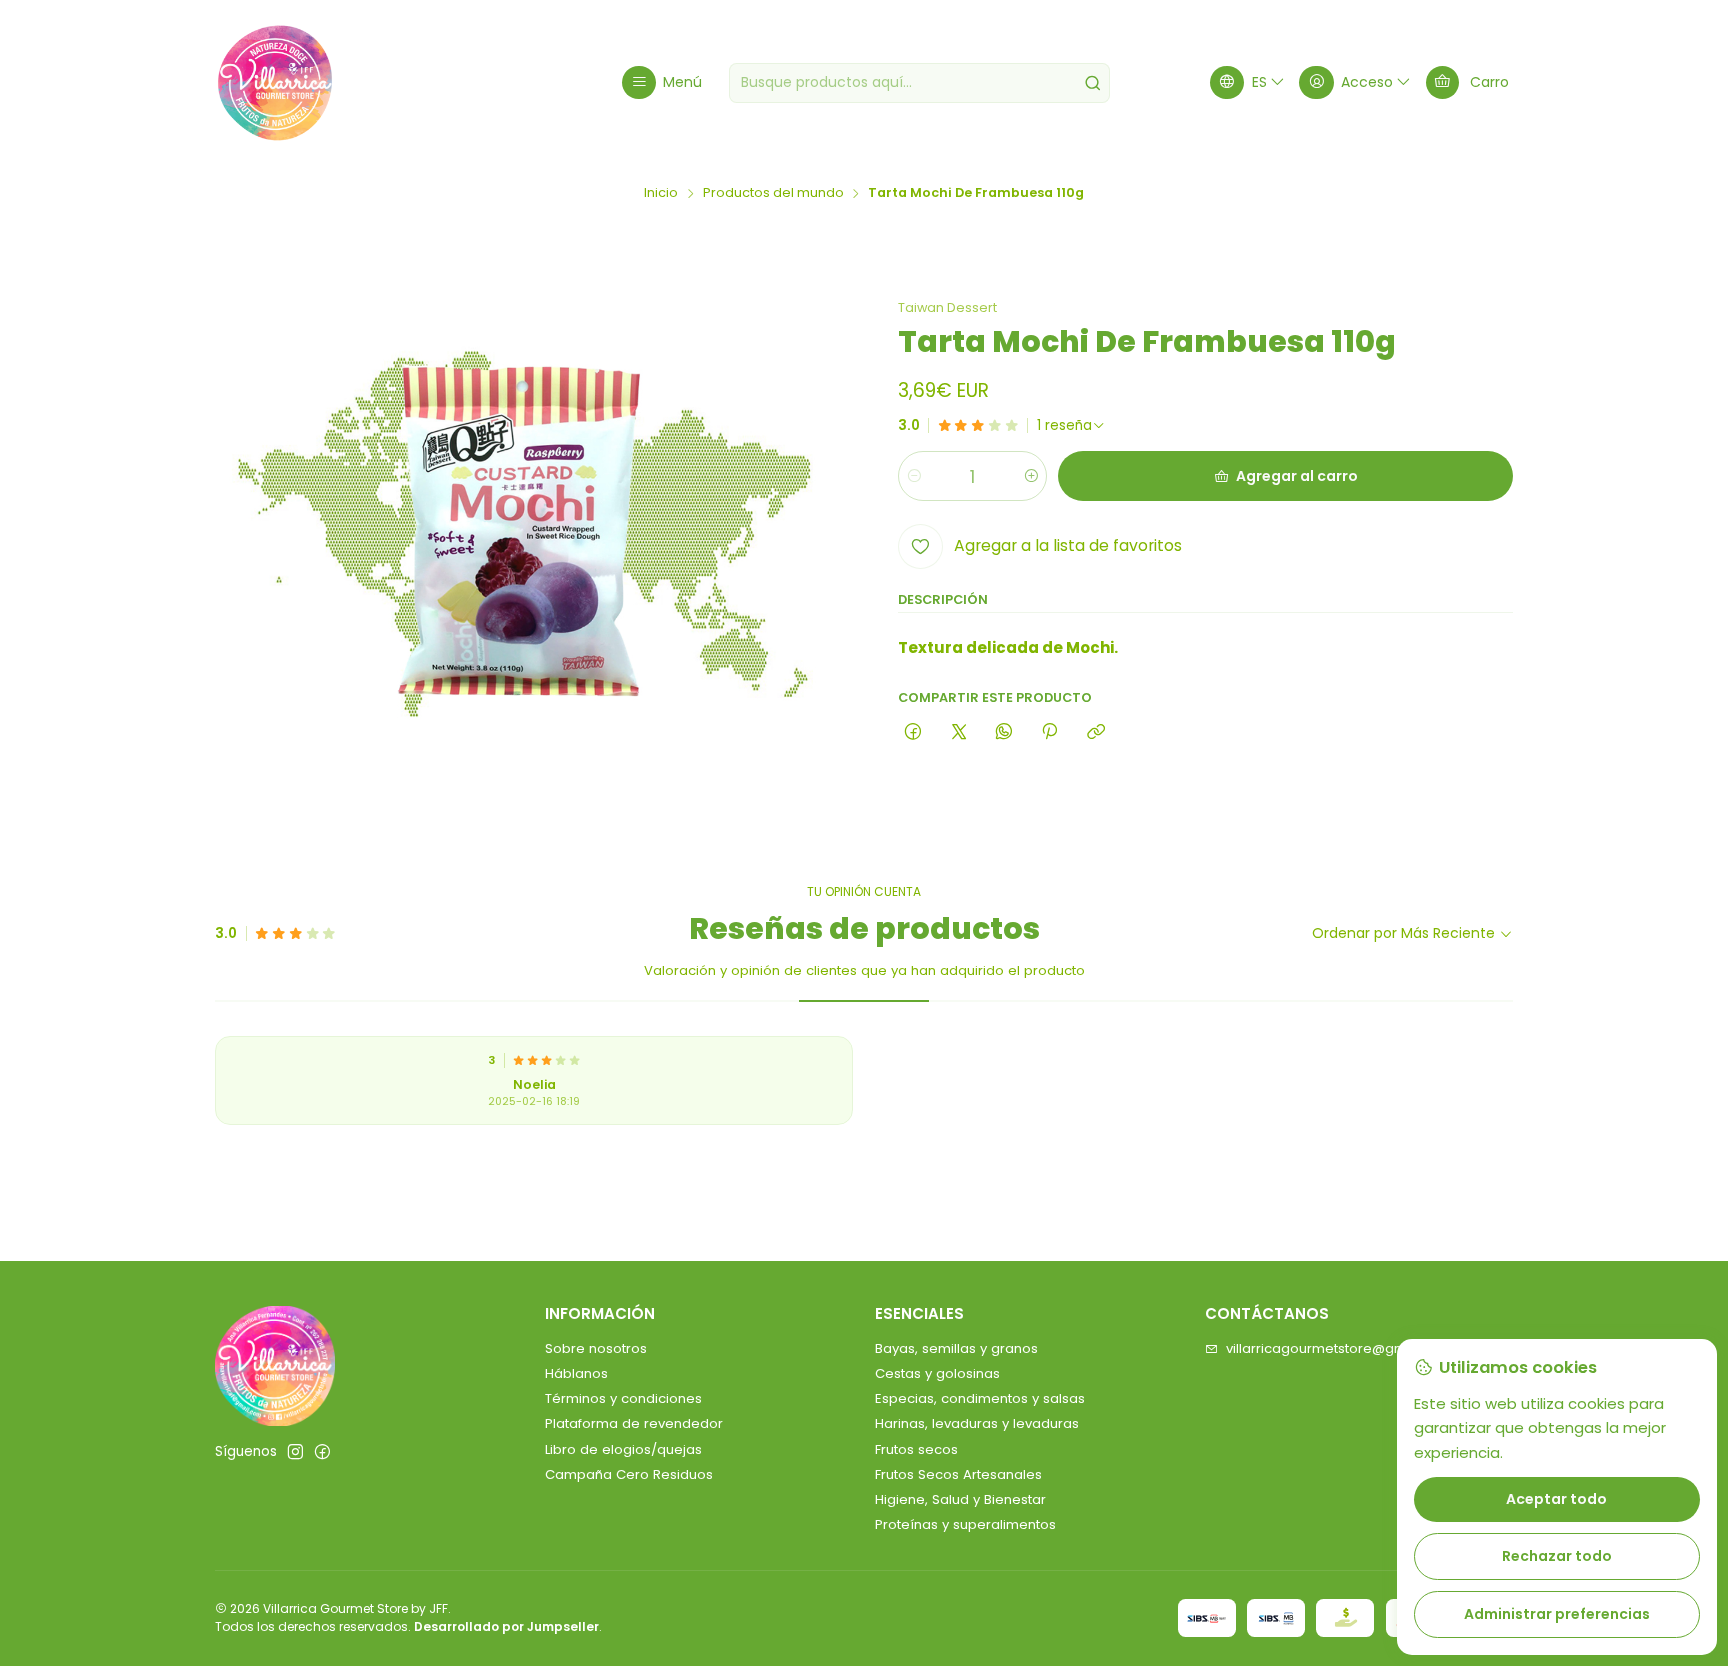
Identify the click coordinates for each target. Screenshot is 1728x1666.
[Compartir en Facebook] (913, 733)
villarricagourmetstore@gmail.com (1340, 1348)
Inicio (661, 193)
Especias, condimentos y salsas (980, 1398)
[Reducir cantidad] (914, 476)
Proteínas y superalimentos (965, 1524)
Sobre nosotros (596, 1348)
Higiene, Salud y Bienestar (960, 1499)
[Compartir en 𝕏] (958, 733)
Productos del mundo (773, 193)
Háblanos (576, 1373)
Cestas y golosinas (937, 1373)
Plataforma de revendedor (634, 1423)
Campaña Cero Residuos (629, 1474)
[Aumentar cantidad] (1030, 476)
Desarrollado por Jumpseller (506, 1626)
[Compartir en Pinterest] (1050, 733)
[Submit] (1093, 83)
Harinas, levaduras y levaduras (977, 1423)
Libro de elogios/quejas (623, 1449)
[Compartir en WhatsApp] (1003, 733)
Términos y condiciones (623, 1398)
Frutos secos (916, 1449)
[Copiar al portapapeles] (1095, 733)
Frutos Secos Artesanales (958, 1474)
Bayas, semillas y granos (956, 1348)
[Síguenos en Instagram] (295, 1452)
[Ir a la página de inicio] (275, 83)
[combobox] (919, 83)
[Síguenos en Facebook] (322, 1452)
